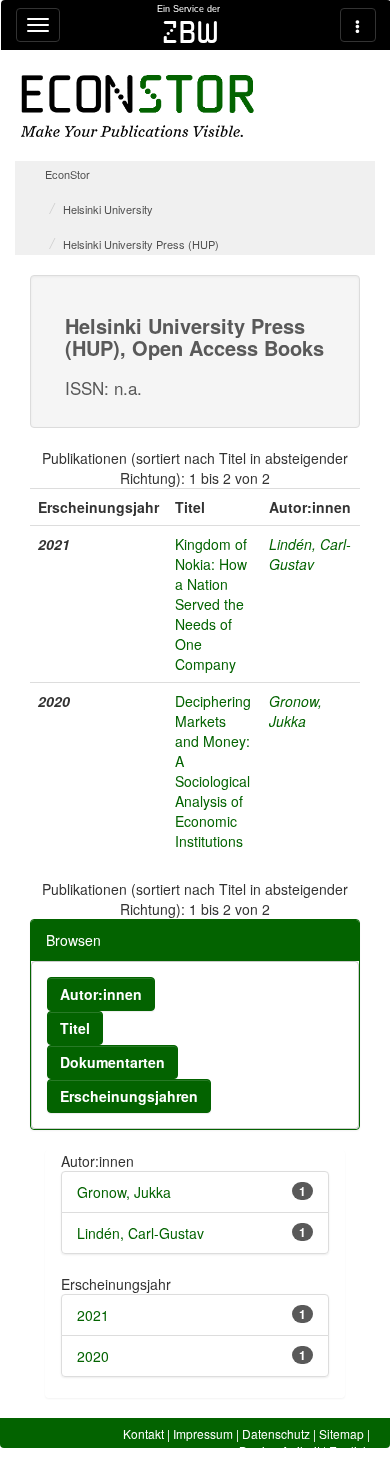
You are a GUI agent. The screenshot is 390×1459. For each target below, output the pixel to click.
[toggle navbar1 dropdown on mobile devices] (38, 25)
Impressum (203, 1433)
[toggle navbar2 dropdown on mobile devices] (358, 25)
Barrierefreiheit (279, 1450)
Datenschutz (276, 1433)
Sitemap (341, 1433)
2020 (93, 1356)
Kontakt (143, 1433)
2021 (93, 1315)
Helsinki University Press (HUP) (141, 244)
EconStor (67, 174)
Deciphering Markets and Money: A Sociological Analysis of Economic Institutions (213, 771)
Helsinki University (108, 209)
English (349, 1450)
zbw (190, 32)
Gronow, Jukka (295, 711)
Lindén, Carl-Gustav (310, 554)
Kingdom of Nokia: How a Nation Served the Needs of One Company (211, 604)
